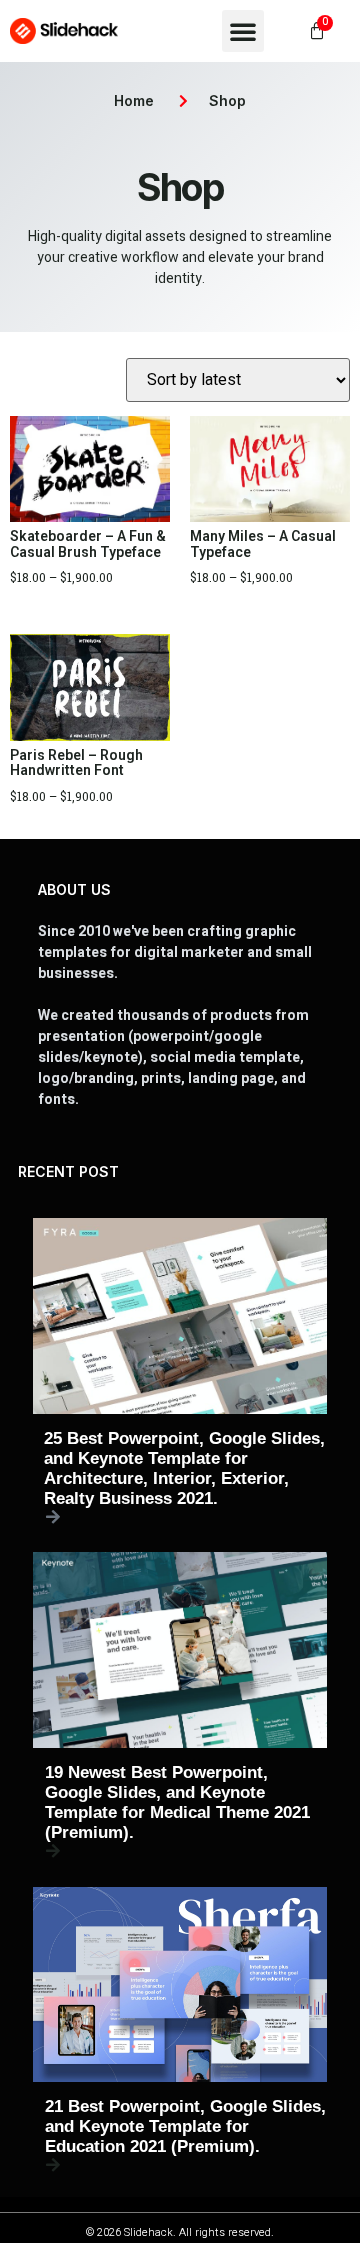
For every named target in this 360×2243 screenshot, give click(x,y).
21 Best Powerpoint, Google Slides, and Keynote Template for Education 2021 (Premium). (185, 2126)
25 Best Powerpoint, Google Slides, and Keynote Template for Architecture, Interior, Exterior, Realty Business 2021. (184, 1468)
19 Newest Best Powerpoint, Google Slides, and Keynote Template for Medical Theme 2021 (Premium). (177, 1802)
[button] (243, 31)
